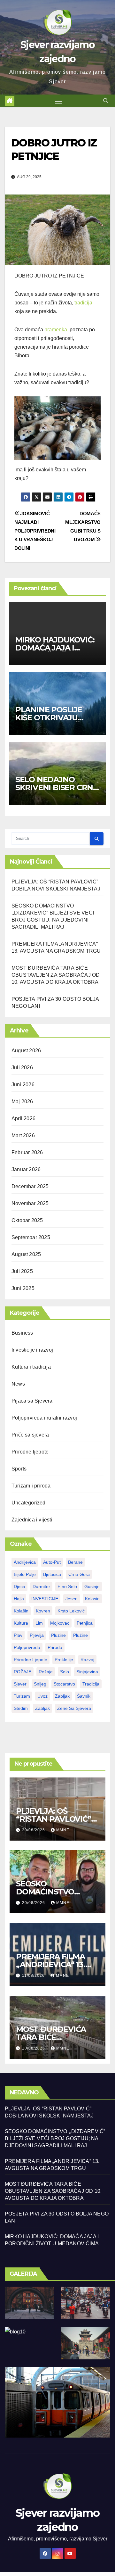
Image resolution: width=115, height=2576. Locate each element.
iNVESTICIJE (45, 1599)
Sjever (20, 1684)
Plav (18, 1635)
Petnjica (85, 1623)
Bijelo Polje (25, 1574)
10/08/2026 (34, 2048)
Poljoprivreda (27, 1647)
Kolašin (21, 1611)
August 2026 (26, 1051)
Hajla (19, 1599)
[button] (106, 101)
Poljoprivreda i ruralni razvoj (44, 1418)
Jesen (72, 1599)
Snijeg (40, 1684)
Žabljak (42, 1708)
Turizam (22, 1696)
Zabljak (62, 1696)
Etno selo (67, 1586)
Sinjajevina (87, 1672)
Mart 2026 (23, 1135)
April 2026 (23, 1118)
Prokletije (64, 1660)
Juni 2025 (23, 1288)
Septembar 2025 (31, 1237)
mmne (63, 1830)
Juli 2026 (22, 1068)
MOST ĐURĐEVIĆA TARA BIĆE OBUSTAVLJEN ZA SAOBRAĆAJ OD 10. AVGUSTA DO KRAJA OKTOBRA (56, 975)
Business (22, 1333)
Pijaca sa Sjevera (32, 1401)
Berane (75, 1562)
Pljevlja (37, 1635)
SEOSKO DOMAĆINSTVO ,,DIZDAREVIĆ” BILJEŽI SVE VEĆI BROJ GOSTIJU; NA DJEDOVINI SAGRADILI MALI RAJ (55, 2138)
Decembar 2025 (30, 1186)
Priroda (55, 1647)
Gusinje (92, 1586)
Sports (19, 1469)
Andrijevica (25, 1562)
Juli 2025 (22, 1271)
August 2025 (26, 1254)
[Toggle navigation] (59, 101)
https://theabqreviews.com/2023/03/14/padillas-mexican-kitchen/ (105, 8)
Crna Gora (79, 1574)
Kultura (21, 1623)
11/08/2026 (34, 1975)
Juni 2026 (23, 1085)
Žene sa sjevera (74, 1708)
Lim (39, 1623)
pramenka (56, 330)
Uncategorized (29, 1503)
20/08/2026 (34, 1830)
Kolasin (92, 1599)
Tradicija (91, 1684)
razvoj (87, 1660)
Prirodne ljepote (30, 1452)
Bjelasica (52, 1574)
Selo (65, 1672)
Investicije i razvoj (32, 1350)
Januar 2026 (26, 1169)
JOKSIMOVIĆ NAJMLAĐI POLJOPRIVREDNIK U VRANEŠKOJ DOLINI (35, 531)
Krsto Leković (71, 1611)
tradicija (83, 303)
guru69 (111, 8)
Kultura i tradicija (31, 1367)
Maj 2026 (22, 1102)
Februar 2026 (27, 1152)
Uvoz (42, 1696)
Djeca (19, 1586)
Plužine (80, 1635)
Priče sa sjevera (30, 1435)
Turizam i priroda (31, 1486)
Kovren (43, 1611)
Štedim (21, 1708)
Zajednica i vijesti (32, 1520)
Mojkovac (60, 1623)
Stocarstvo (64, 1684)
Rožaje (46, 1672)
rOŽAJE (23, 1672)
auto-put (52, 1562)
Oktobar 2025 (27, 1220)
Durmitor (41, 1586)
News (18, 1384)
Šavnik (84, 1696)
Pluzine (58, 1635)
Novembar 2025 (30, 1203)
